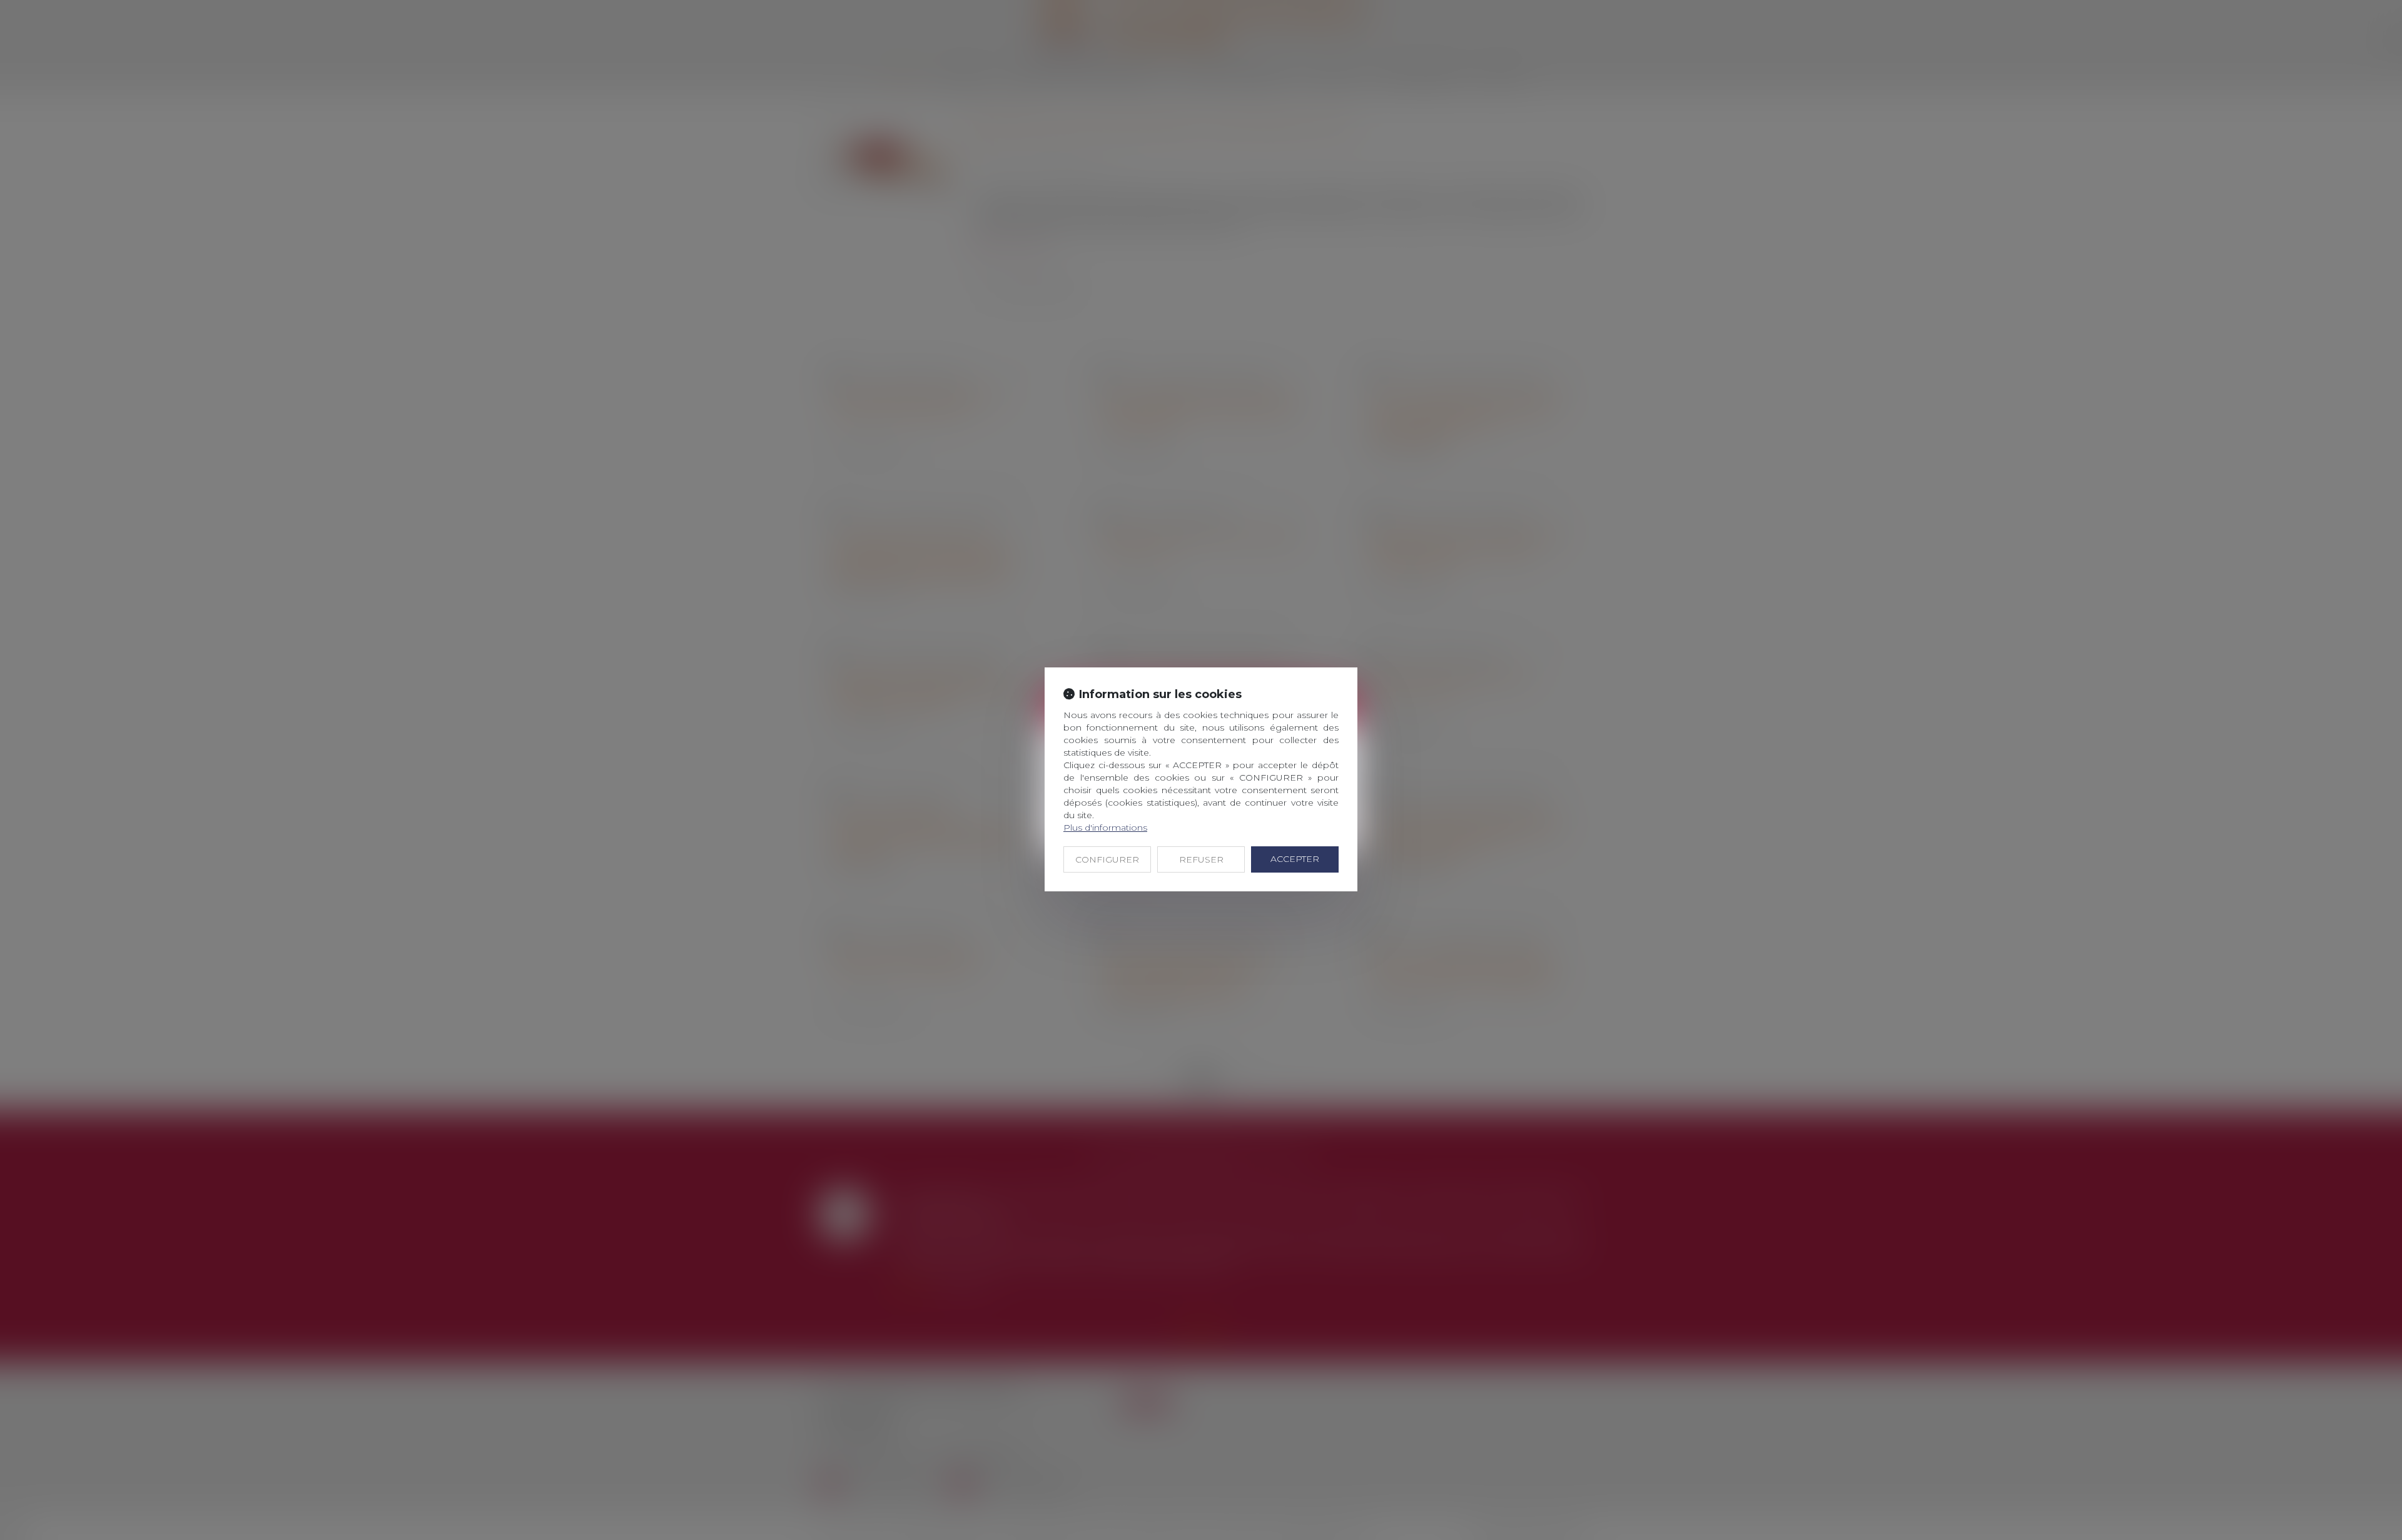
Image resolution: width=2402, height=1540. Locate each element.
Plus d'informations (1105, 828)
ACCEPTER (1295, 859)
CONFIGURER (1107, 859)
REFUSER (1201, 859)
